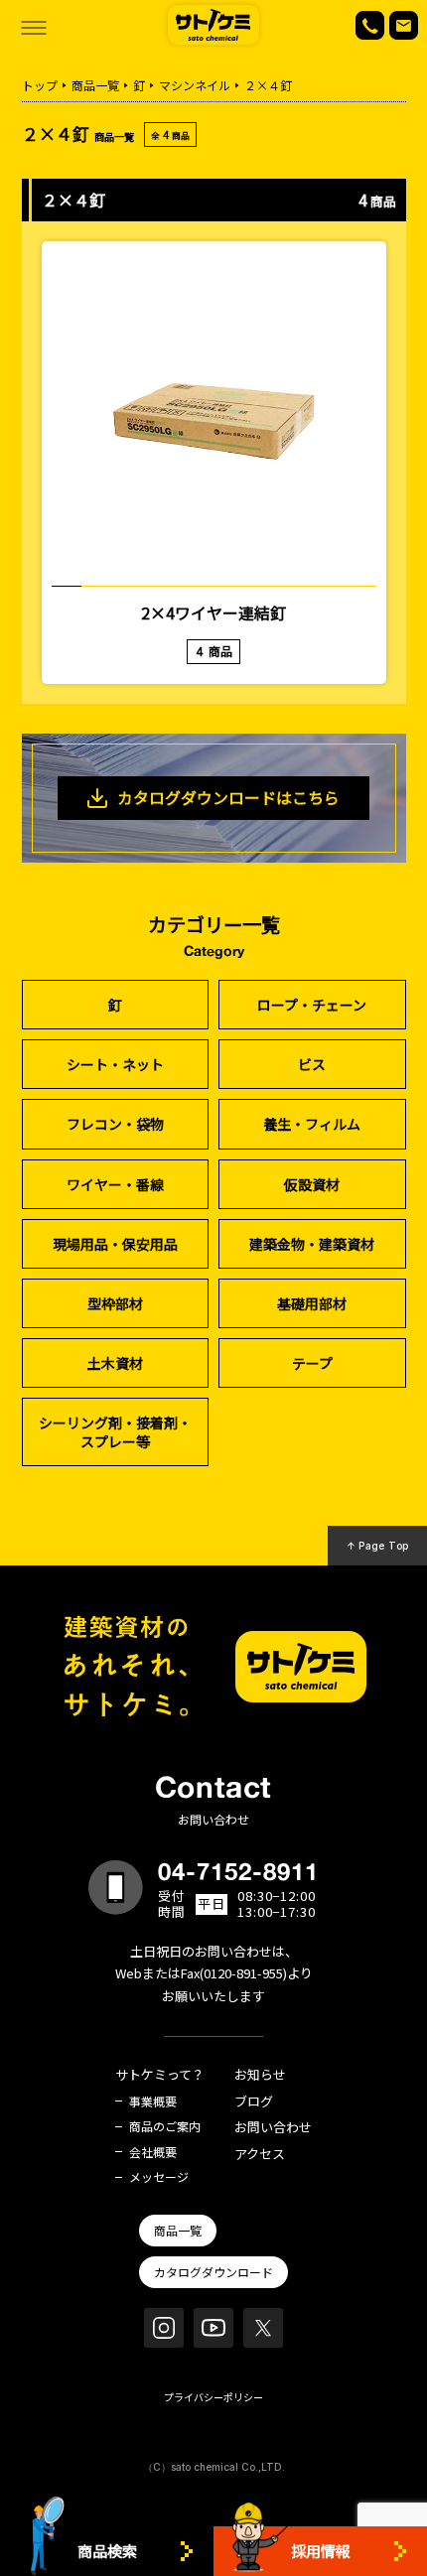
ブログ (254, 2102)
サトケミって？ (160, 2075)
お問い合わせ (273, 2128)
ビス (312, 1064)
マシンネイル (195, 85)
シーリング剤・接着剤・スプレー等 (115, 1431)
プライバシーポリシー (213, 2397)
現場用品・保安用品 (115, 1244)
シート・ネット (115, 1064)
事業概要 (153, 2101)
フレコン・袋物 (115, 1124)
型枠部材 (115, 1303)
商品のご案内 (165, 2126)
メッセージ (159, 2177)
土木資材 (115, 1363)
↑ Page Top (378, 1546)
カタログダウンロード (213, 2272)
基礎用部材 (312, 1303)
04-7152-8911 (238, 1871)
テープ (312, 1363)
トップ (40, 85)
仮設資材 (312, 1184)
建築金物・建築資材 (312, 1244)
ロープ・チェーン (312, 1005)
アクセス (260, 2155)
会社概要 (153, 2152)
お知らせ (260, 2075)
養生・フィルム (312, 1124)
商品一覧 (95, 85)
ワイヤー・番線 (115, 1184)
